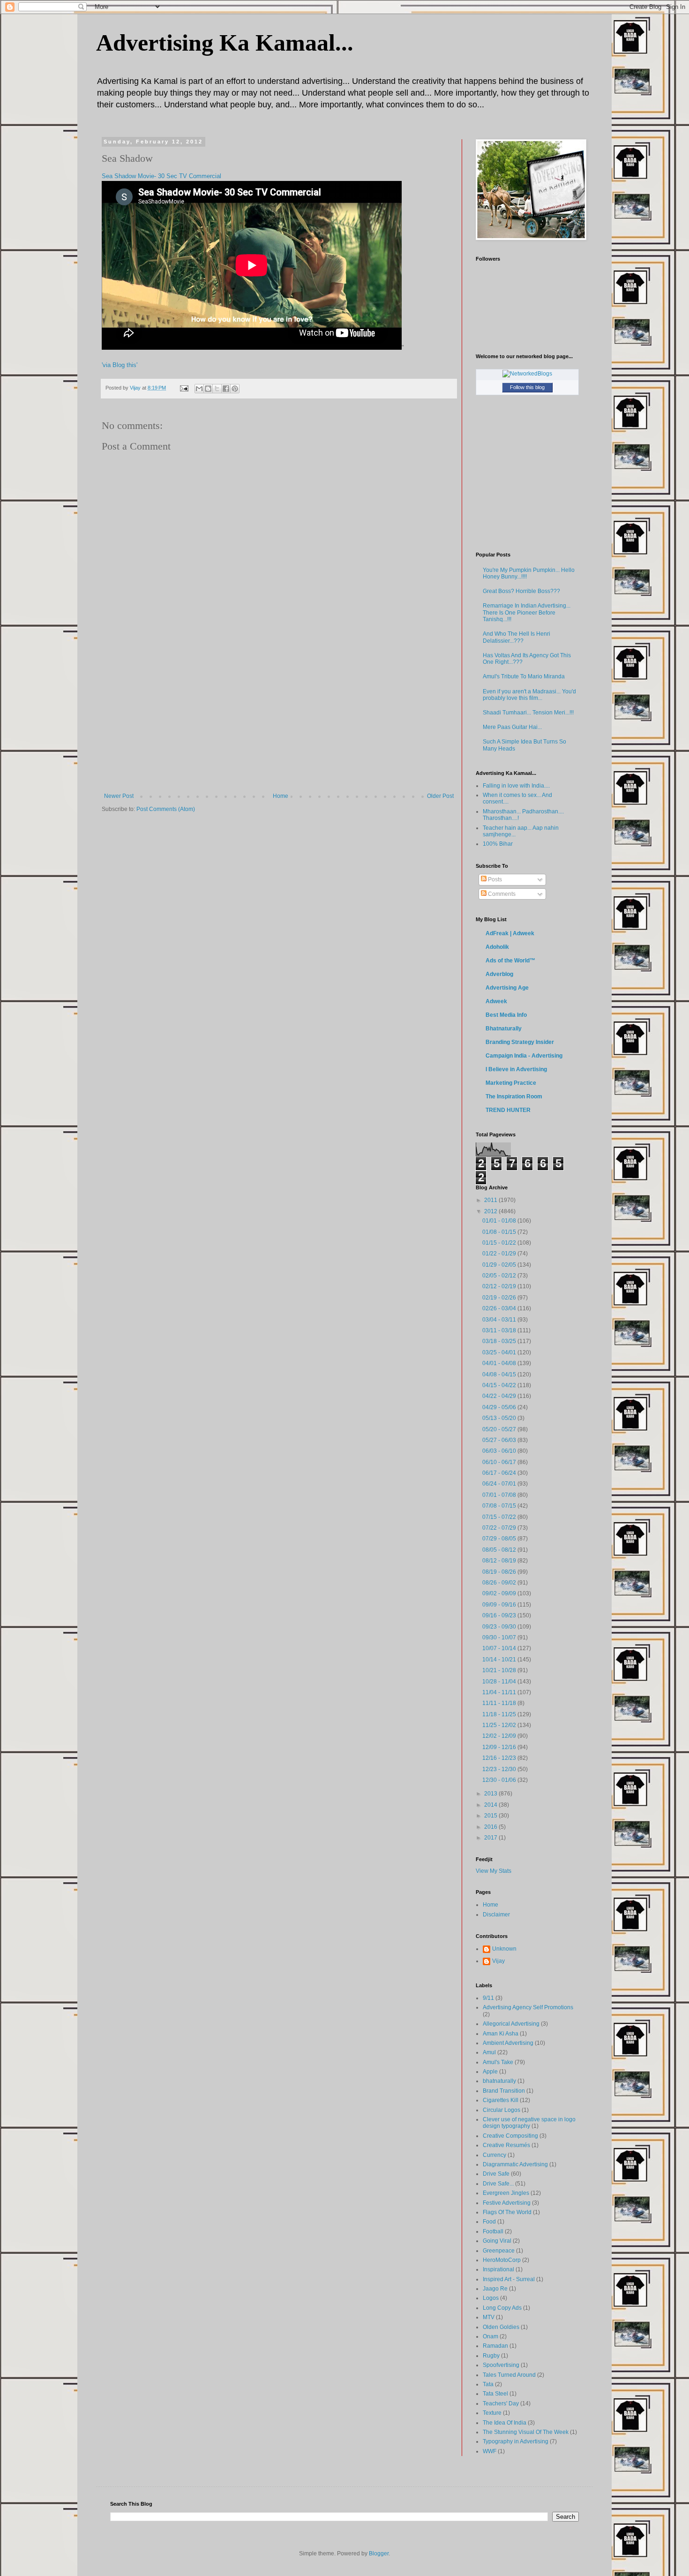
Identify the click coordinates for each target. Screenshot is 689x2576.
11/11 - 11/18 (500, 1703)
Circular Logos (502, 2110)
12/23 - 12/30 (500, 1769)
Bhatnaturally (504, 1029)
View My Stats (494, 1871)
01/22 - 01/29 (500, 1254)
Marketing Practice (511, 1083)
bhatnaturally (499, 2081)
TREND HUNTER (508, 1110)
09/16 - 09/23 (500, 1615)
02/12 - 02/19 (500, 1286)
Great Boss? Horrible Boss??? (521, 591)
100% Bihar (498, 844)
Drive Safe (496, 2174)
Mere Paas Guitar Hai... (512, 727)
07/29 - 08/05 (500, 1539)
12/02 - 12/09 (500, 1736)
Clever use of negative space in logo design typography (529, 2123)
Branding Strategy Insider (520, 1042)
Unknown (504, 1949)
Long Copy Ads (502, 2308)
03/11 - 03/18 (500, 1330)
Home (281, 796)
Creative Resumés (506, 2145)
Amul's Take (498, 2062)
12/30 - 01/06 (500, 1780)
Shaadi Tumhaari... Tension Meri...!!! (528, 713)
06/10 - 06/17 (500, 1462)
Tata (488, 2384)
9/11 (488, 1998)
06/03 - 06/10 (500, 1451)
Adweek (496, 1001)
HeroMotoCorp (502, 2260)
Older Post (440, 796)
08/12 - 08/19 (500, 1561)
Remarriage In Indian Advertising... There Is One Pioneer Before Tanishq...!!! (527, 612)
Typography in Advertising (516, 2441)
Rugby (491, 2356)
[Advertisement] (279, 722)
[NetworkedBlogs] (527, 374)
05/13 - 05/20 (500, 1418)
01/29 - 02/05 (500, 1265)
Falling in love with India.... (516, 786)
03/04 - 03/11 (500, 1320)
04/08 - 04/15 (500, 1374)
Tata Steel (495, 2394)
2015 (491, 1816)
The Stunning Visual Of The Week (526, 2432)
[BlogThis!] (208, 389)
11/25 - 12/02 (500, 1725)
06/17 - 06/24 (500, 1473)
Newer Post (119, 796)
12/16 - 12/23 (500, 1758)
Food (489, 2222)
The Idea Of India (505, 2423)
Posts (494, 879)
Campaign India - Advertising (524, 1056)
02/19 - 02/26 (500, 1298)
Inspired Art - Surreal (509, 2279)
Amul (489, 2052)
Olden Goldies (501, 2327)
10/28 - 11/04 (500, 1682)
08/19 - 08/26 (500, 1572)
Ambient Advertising (508, 2043)
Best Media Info (506, 1015)
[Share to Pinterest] (235, 389)
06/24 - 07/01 (500, 1484)
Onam (491, 2336)
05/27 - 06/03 (500, 1440)
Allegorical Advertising (511, 2024)
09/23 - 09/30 (500, 1627)
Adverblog (499, 974)
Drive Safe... (498, 2184)
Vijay (498, 1961)
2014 (491, 1805)
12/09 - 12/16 (500, 1747)
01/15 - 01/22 (500, 1243)
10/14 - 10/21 (500, 1660)
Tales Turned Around (509, 2375)
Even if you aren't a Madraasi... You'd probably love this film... (529, 695)
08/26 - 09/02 (500, 1583)
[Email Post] (184, 388)
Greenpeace (499, 2251)
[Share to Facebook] (226, 389)
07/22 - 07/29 (500, 1528)
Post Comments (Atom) (166, 809)
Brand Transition (504, 2091)
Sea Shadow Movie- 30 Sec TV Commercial (161, 176)
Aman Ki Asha (501, 2034)
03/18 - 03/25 (500, 1341)
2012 (491, 1211)
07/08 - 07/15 (500, 1506)
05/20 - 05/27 (500, 1429)
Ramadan (495, 2346)
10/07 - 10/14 (500, 1648)
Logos (491, 2298)
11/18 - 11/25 (500, 1714)
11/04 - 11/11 (500, 1692)
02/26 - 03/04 (500, 1308)
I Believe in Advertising (516, 1069)
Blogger (379, 2553)
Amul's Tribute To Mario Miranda (524, 676)
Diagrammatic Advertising (515, 2164)
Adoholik (497, 947)
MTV (489, 2317)
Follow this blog (527, 387)
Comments (501, 894)
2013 (491, 1794)
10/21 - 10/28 (500, 1670)
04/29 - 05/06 (500, 1407)
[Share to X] (217, 389)
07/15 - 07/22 (500, 1517)
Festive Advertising (507, 2203)
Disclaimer (496, 1915)
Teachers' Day (501, 2403)
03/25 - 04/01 (500, 1352)
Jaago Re (495, 2289)
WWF (490, 2451)
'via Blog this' (120, 365)
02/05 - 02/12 (500, 1276)
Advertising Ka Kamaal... (225, 43)
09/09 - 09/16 (500, 1605)
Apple (490, 2072)
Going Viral (497, 2241)
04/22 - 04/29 (500, 1396)
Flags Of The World (507, 2212)
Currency (494, 2155)
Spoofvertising (501, 2365)
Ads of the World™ (510, 961)
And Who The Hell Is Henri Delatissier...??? (517, 637)
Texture (492, 2413)
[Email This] (199, 389)
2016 (491, 1827)
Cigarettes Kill (501, 2100)
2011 (491, 1200)
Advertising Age (507, 988)
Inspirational (498, 2269)
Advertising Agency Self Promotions (528, 2007)
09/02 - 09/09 (500, 1593)
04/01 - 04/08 (500, 1363)
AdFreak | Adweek (510, 933)
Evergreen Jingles (506, 2193)
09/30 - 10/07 (500, 1637)
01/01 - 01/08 (500, 1221)
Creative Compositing (510, 2136)
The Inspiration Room (514, 1096)
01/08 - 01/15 (500, 1232)
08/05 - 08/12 (500, 1550)
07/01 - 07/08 (500, 1495)
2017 (491, 1838)
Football (493, 2231)
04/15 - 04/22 (500, 1385)
